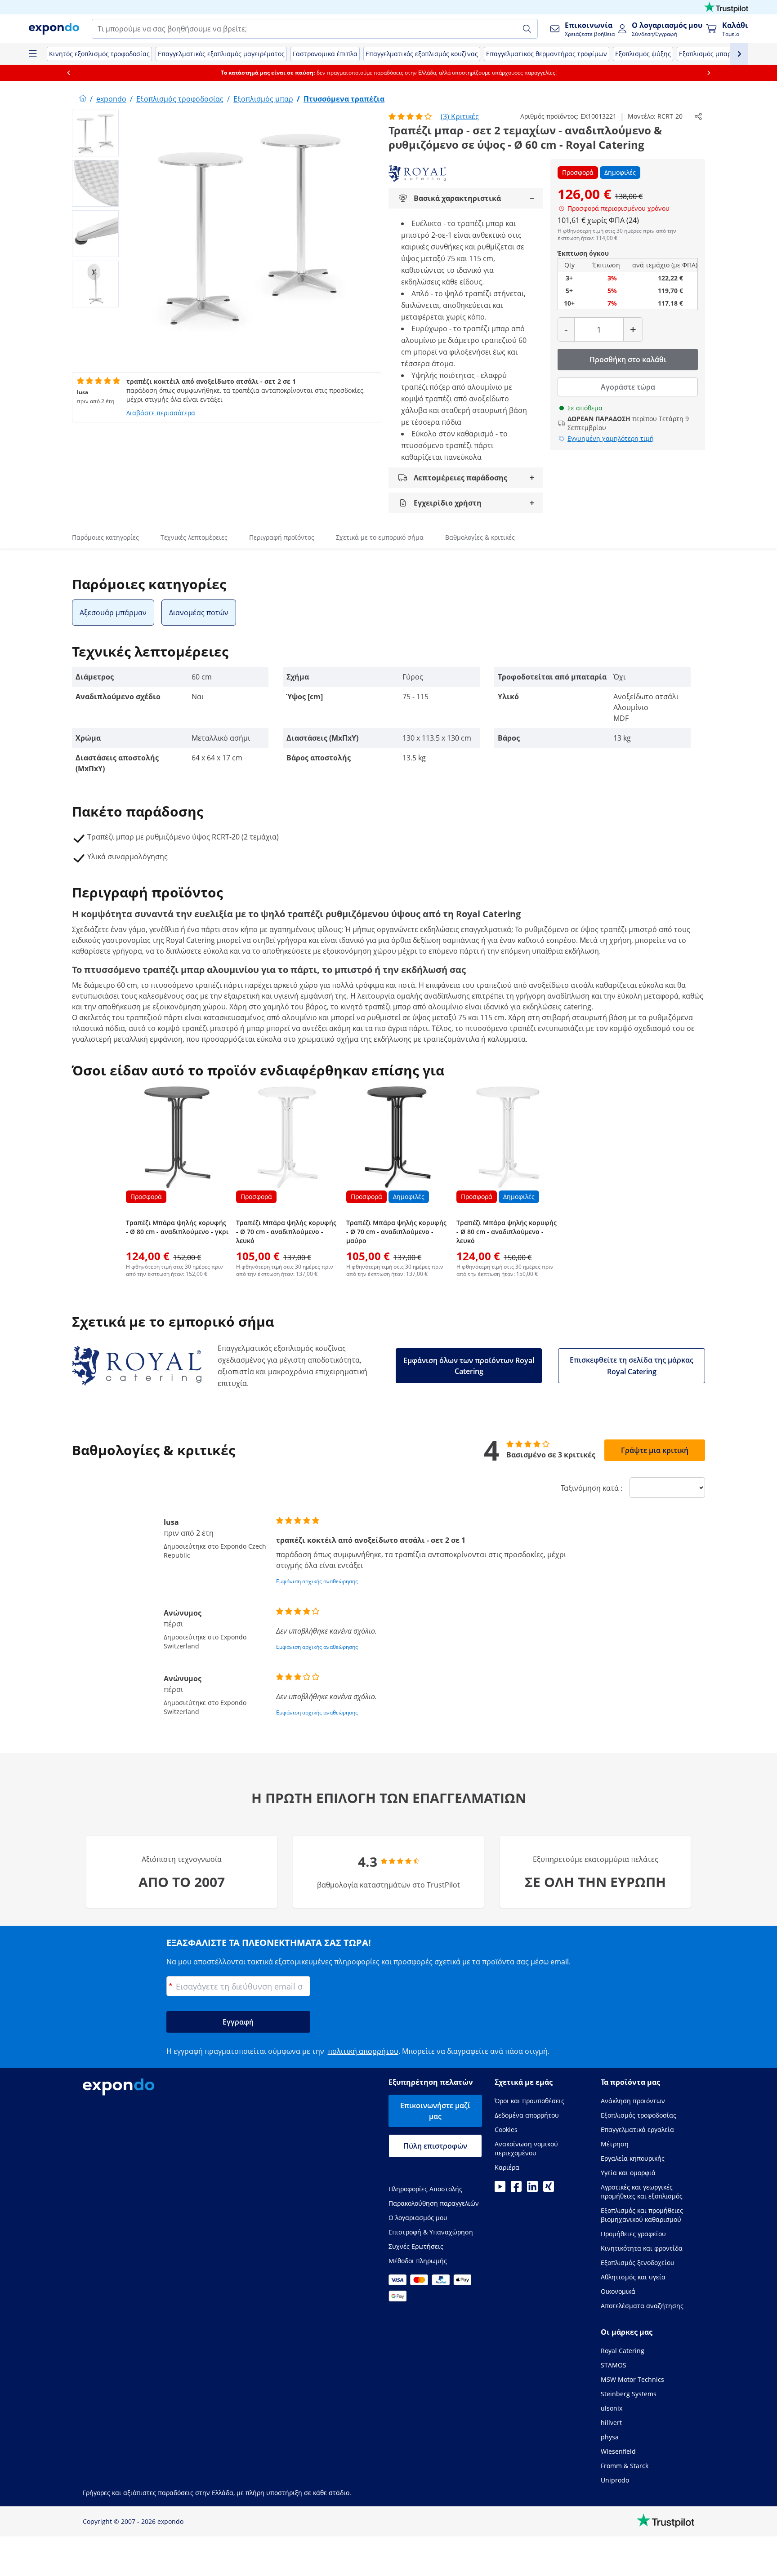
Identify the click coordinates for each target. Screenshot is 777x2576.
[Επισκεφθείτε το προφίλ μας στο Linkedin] (532, 2189)
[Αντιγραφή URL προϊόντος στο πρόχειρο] (698, 116)
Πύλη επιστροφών (435, 2146)
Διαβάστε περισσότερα (161, 413)
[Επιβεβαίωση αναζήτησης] (527, 29)
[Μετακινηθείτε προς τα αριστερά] (68, 73)
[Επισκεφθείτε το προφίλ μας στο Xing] (549, 2189)
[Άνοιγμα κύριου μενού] (32, 54)
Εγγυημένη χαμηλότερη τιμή (611, 438)
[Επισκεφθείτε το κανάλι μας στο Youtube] (500, 2189)
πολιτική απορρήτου (363, 2051)
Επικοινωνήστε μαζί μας (435, 2111)
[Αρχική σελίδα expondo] (83, 99)
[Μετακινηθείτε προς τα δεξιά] (709, 73)
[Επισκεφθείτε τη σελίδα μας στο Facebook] (516, 2189)
